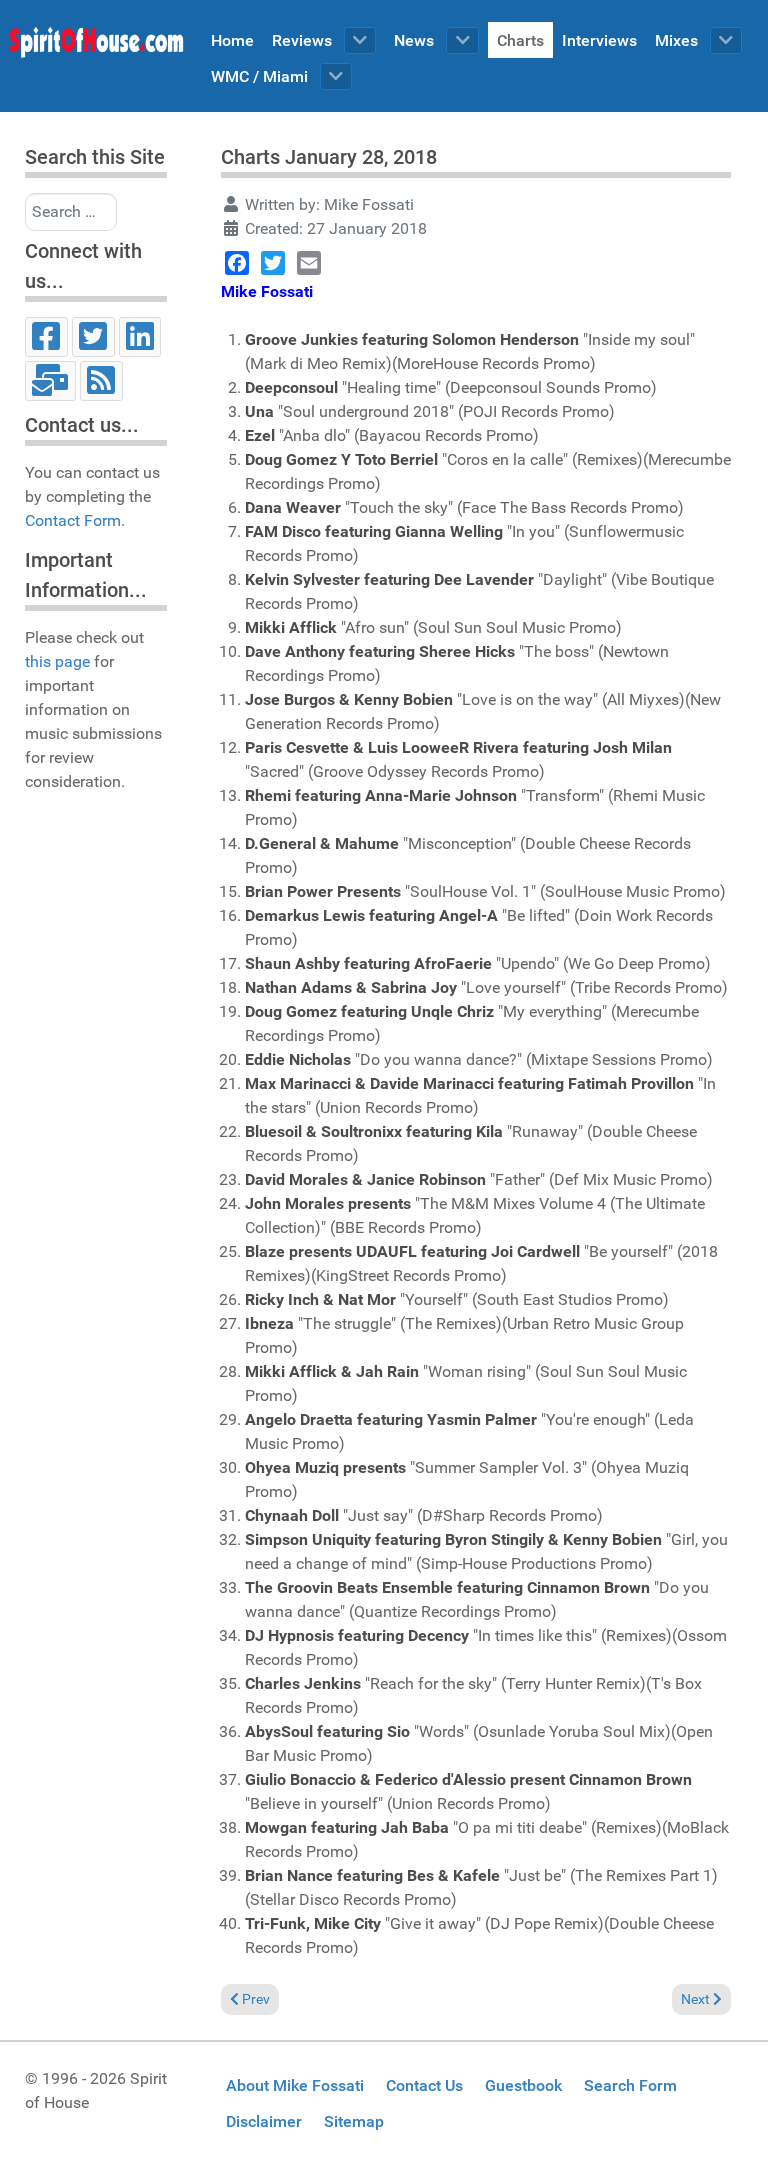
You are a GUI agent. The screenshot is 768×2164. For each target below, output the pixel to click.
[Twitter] (93, 337)
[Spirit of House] (96, 47)
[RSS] (101, 381)
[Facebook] (46, 337)
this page (57, 661)
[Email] (50, 381)
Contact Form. (75, 520)
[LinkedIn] (140, 337)
